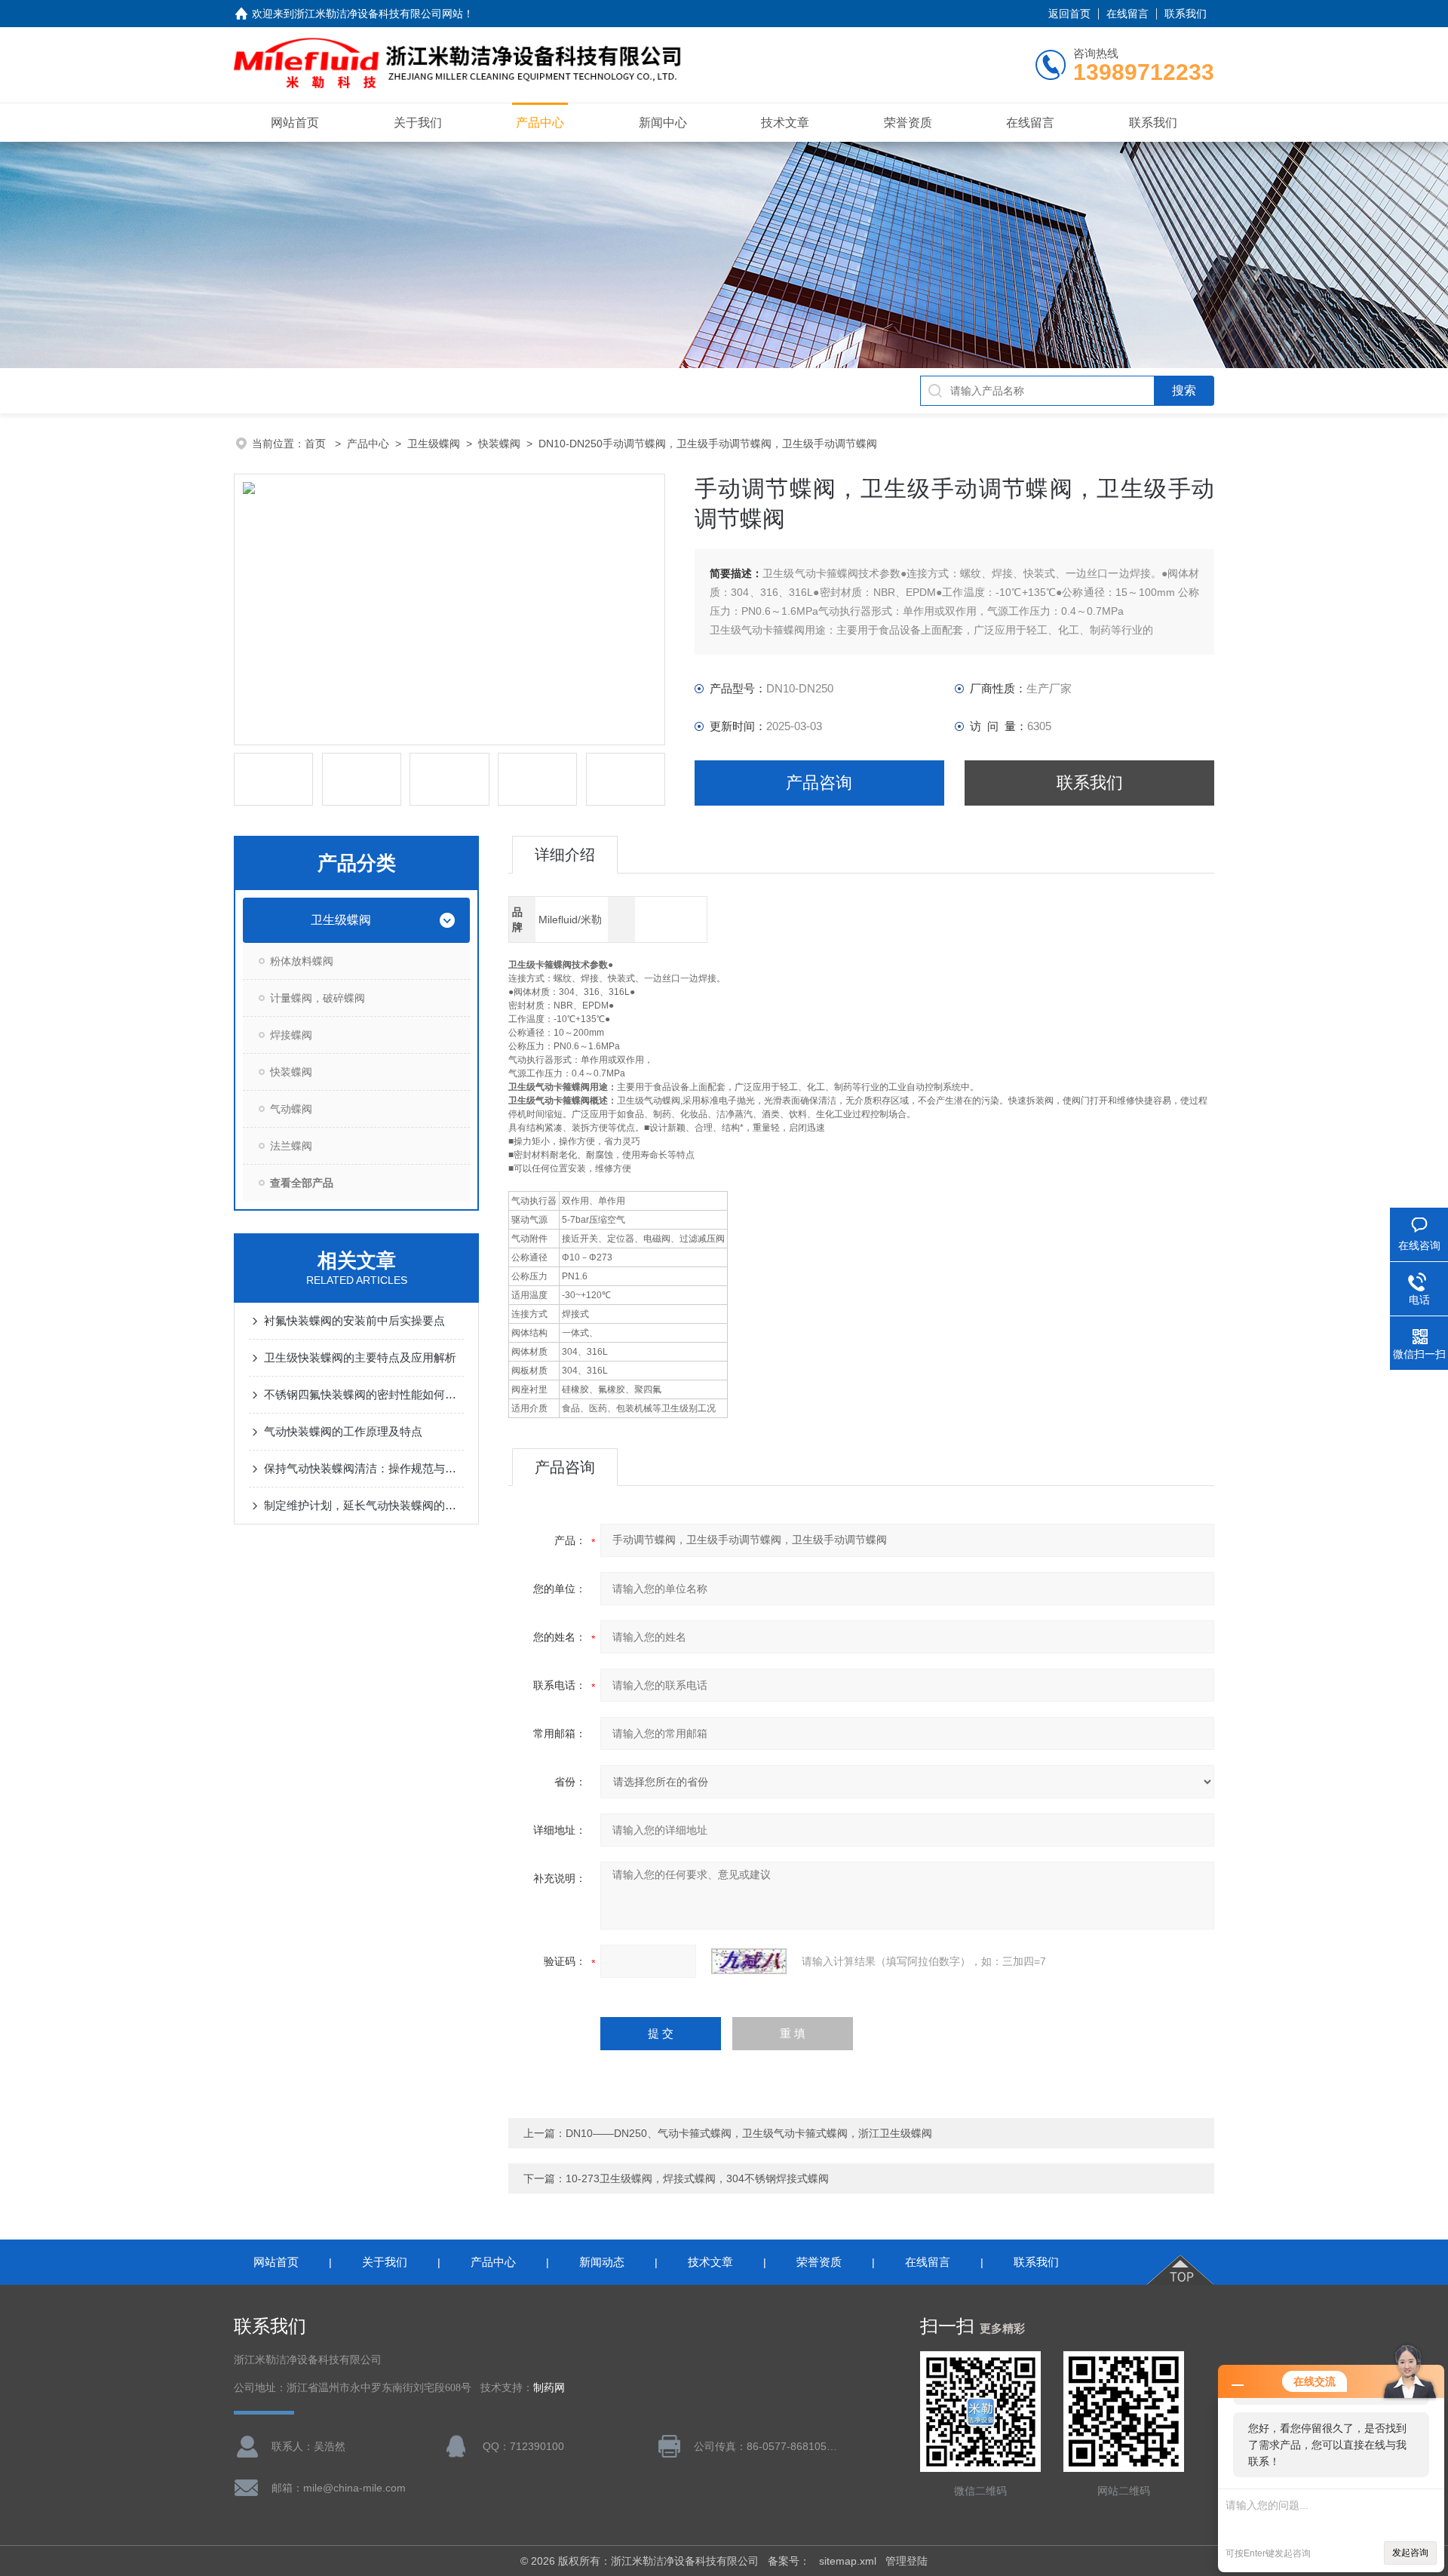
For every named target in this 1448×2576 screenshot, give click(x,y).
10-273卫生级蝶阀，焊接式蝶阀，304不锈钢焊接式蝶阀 (697, 2178)
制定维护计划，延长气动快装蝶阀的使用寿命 (364, 1505)
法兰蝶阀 (291, 1146)
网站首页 (295, 123)
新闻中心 (663, 123)
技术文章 (785, 123)
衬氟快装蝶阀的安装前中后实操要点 (354, 1320)
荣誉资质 (908, 123)
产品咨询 (819, 783)
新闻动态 (602, 2262)
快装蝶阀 (499, 444)
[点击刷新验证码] (749, 1961)
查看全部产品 (302, 1183)
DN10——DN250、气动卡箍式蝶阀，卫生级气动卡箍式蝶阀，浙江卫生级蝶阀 (749, 2133)
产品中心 (540, 123)
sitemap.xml (848, 2561)
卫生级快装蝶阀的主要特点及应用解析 (360, 1357)
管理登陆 (907, 2561)
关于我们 (418, 123)
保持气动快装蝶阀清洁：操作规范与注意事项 (364, 1468)
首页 (317, 444)
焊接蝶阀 (291, 1035)
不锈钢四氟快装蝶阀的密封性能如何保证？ (364, 1394)
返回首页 (1069, 14)
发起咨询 (1410, 2553)
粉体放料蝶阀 (302, 961)
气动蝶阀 (291, 1109)
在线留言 (1127, 14)
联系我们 (1186, 14)
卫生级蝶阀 (434, 444)
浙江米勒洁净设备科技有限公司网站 (379, 14)
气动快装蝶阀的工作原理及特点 (343, 1431)
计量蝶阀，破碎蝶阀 (318, 998)
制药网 (549, 2388)
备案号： (789, 2561)
